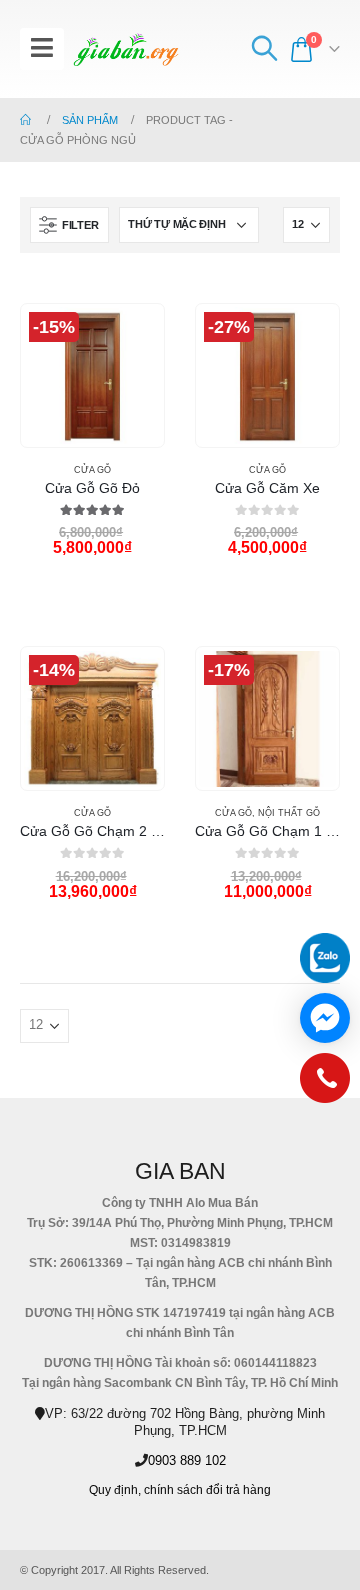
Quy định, (115, 1489)
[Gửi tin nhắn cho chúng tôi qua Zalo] (325, 958)
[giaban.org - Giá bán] (126, 49)
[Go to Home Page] (27, 120)
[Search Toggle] (264, 49)
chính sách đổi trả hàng (207, 1489)
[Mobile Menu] (42, 49)
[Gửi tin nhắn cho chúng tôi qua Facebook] (325, 1018)
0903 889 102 (187, 1460)
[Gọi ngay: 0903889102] (325, 1083)
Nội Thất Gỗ (289, 813)
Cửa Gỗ (92, 470)
